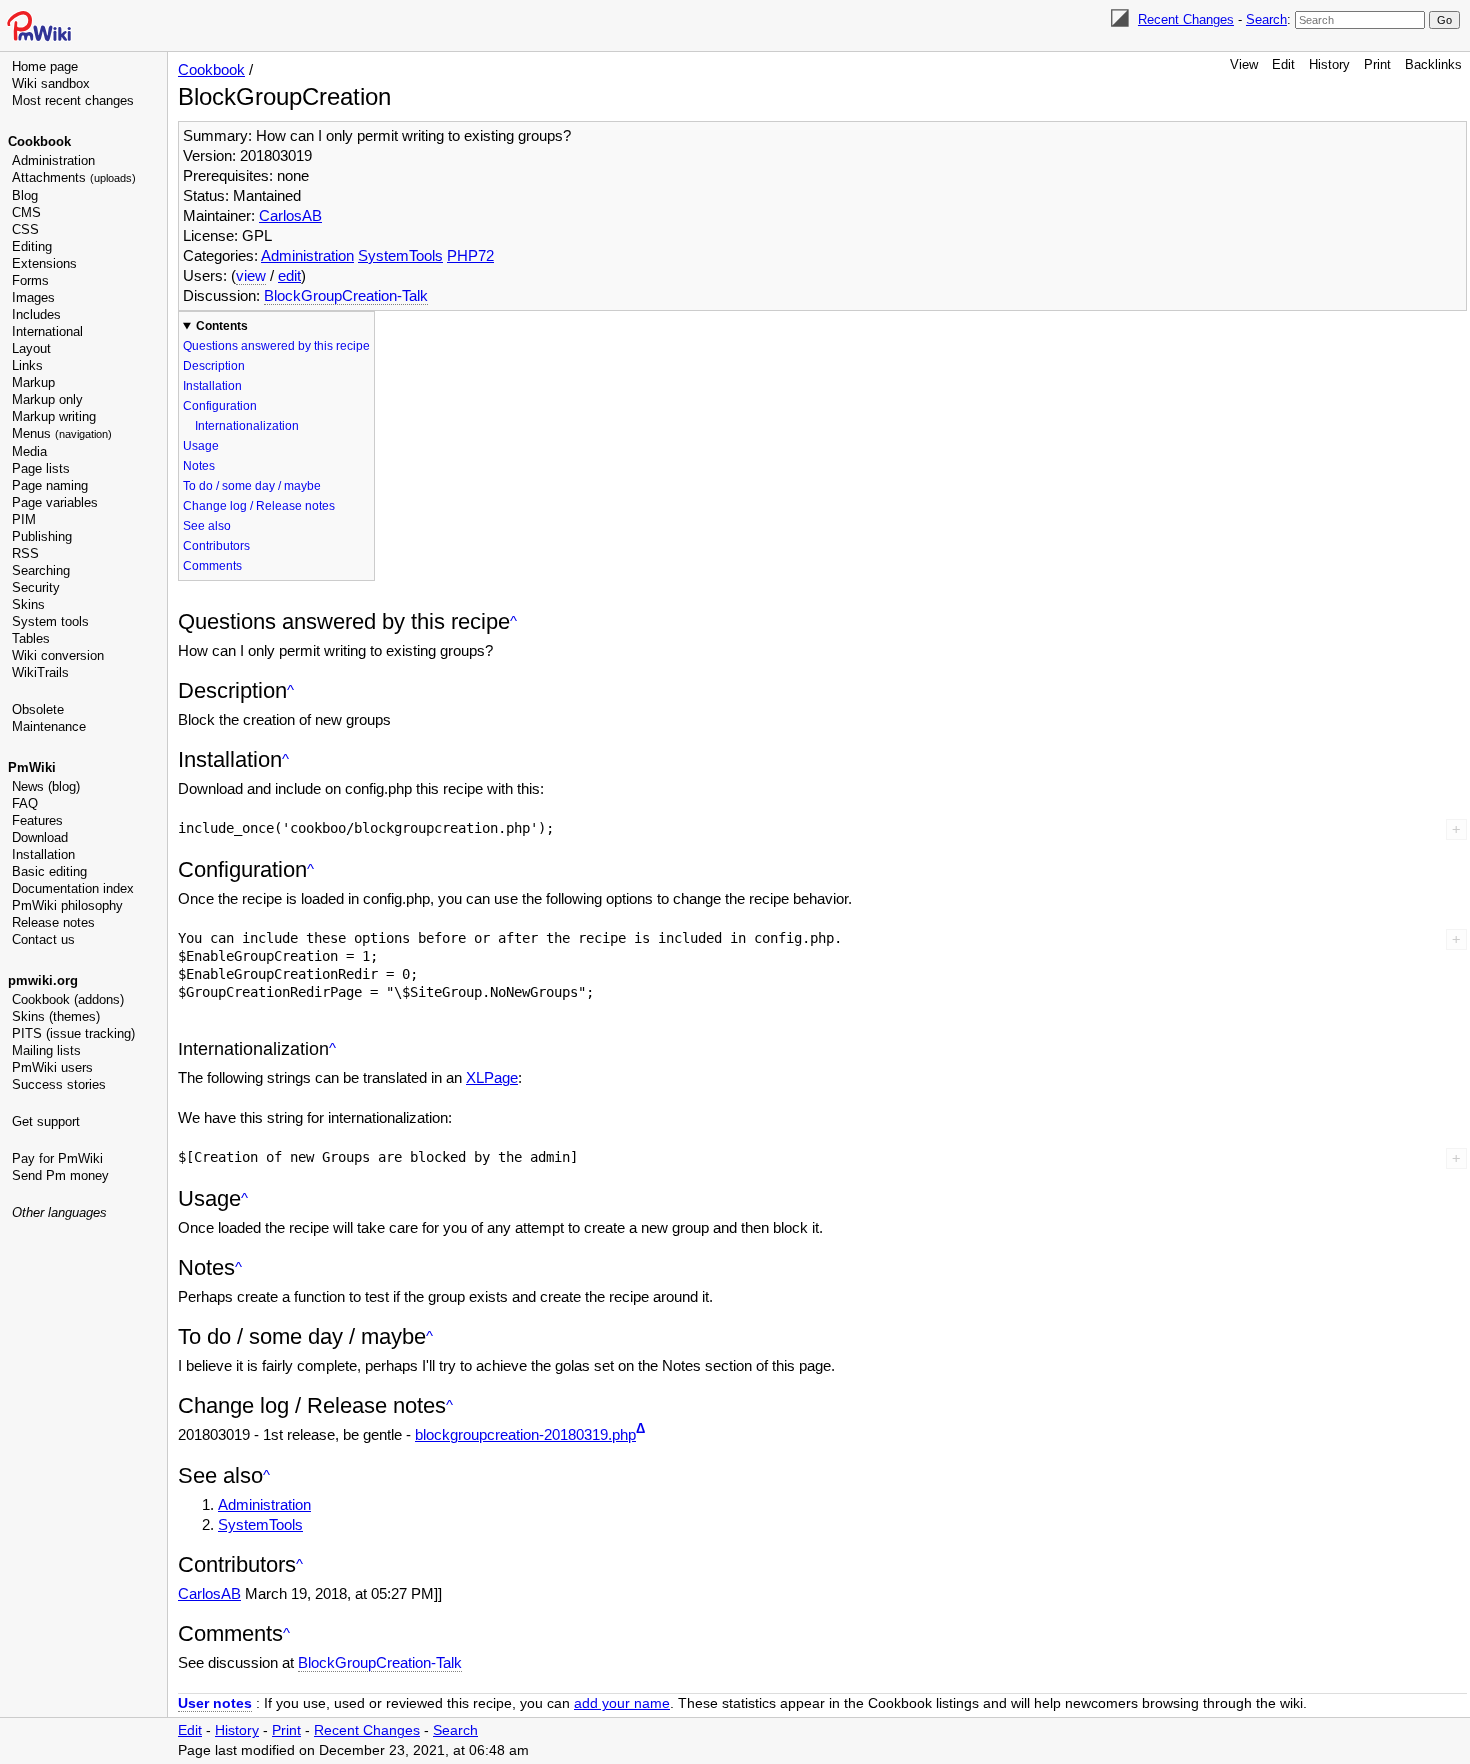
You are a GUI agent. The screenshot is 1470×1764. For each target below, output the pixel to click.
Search (1266, 19)
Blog (25, 195)
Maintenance (49, 726)
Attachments (74, 177)
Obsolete (38, 709)
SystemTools (400, 255)
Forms (30, 280)
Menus (62, 433)
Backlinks (1433, 64)
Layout (31, 348)
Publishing (42, 536)
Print (1377, 64)
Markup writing (54, 416)
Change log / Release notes (259, 506)
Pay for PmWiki (57, 1158)
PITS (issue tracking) (73, 1033)
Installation (43, 854)
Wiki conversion (58, 655)
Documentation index (73, 888)
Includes (36, 314)
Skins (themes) (56, 1016)
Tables (31, 638)
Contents (222, 326)
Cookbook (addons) (68, 999)
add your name (622, 1703)
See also (207, 526)
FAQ (25, 803)
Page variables (55, 502)
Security (36, 587)
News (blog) (46, 786)
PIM (24, 519)
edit (289, 275)
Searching (41, 570)
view (251, 275)
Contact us (43, 939)
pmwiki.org (43, 980)
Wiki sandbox (51, 83)
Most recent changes (73, 100)
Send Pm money (60, 1175)
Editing (32, 246)
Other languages (59, 1212)
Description (214, 366)
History (1329, 64)
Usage (201, 446)
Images (33, 297)
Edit (1283, 64)
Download (40, 837)
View (1244, 64)
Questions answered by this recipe (276, 346)
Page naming (50, 485)
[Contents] (513, 621)
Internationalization (247, 426)
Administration (53, 160)
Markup (33, 382)
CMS (26, 212)
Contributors (216, 546)
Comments (212, 566)
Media (29, 451)
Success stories (59, 1084)
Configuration (220, 406)
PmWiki (32, 767)
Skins (28, 604)
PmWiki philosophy (67, 905)
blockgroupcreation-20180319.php (525, 1434)
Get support (46, 1121)
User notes (215, 1703)
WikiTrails (40, 672)
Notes (199, 466)
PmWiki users (52, 1067)
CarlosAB (290, 215)
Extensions (44, 263)
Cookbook (39, 141)
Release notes (53, 922)
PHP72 (470, 255)
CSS (25, 229)
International (47, 331)
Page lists (41, 468)
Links (27, 365)
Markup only (47, 399)
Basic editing (49, 871)
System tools (50, 621)
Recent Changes (1186, 19)
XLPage (492, 1077)
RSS (25, 553)
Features (37, 820)
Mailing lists (46, 1050)
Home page (45, 66)
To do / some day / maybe (252, 486)
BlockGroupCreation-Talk (346, 295)
